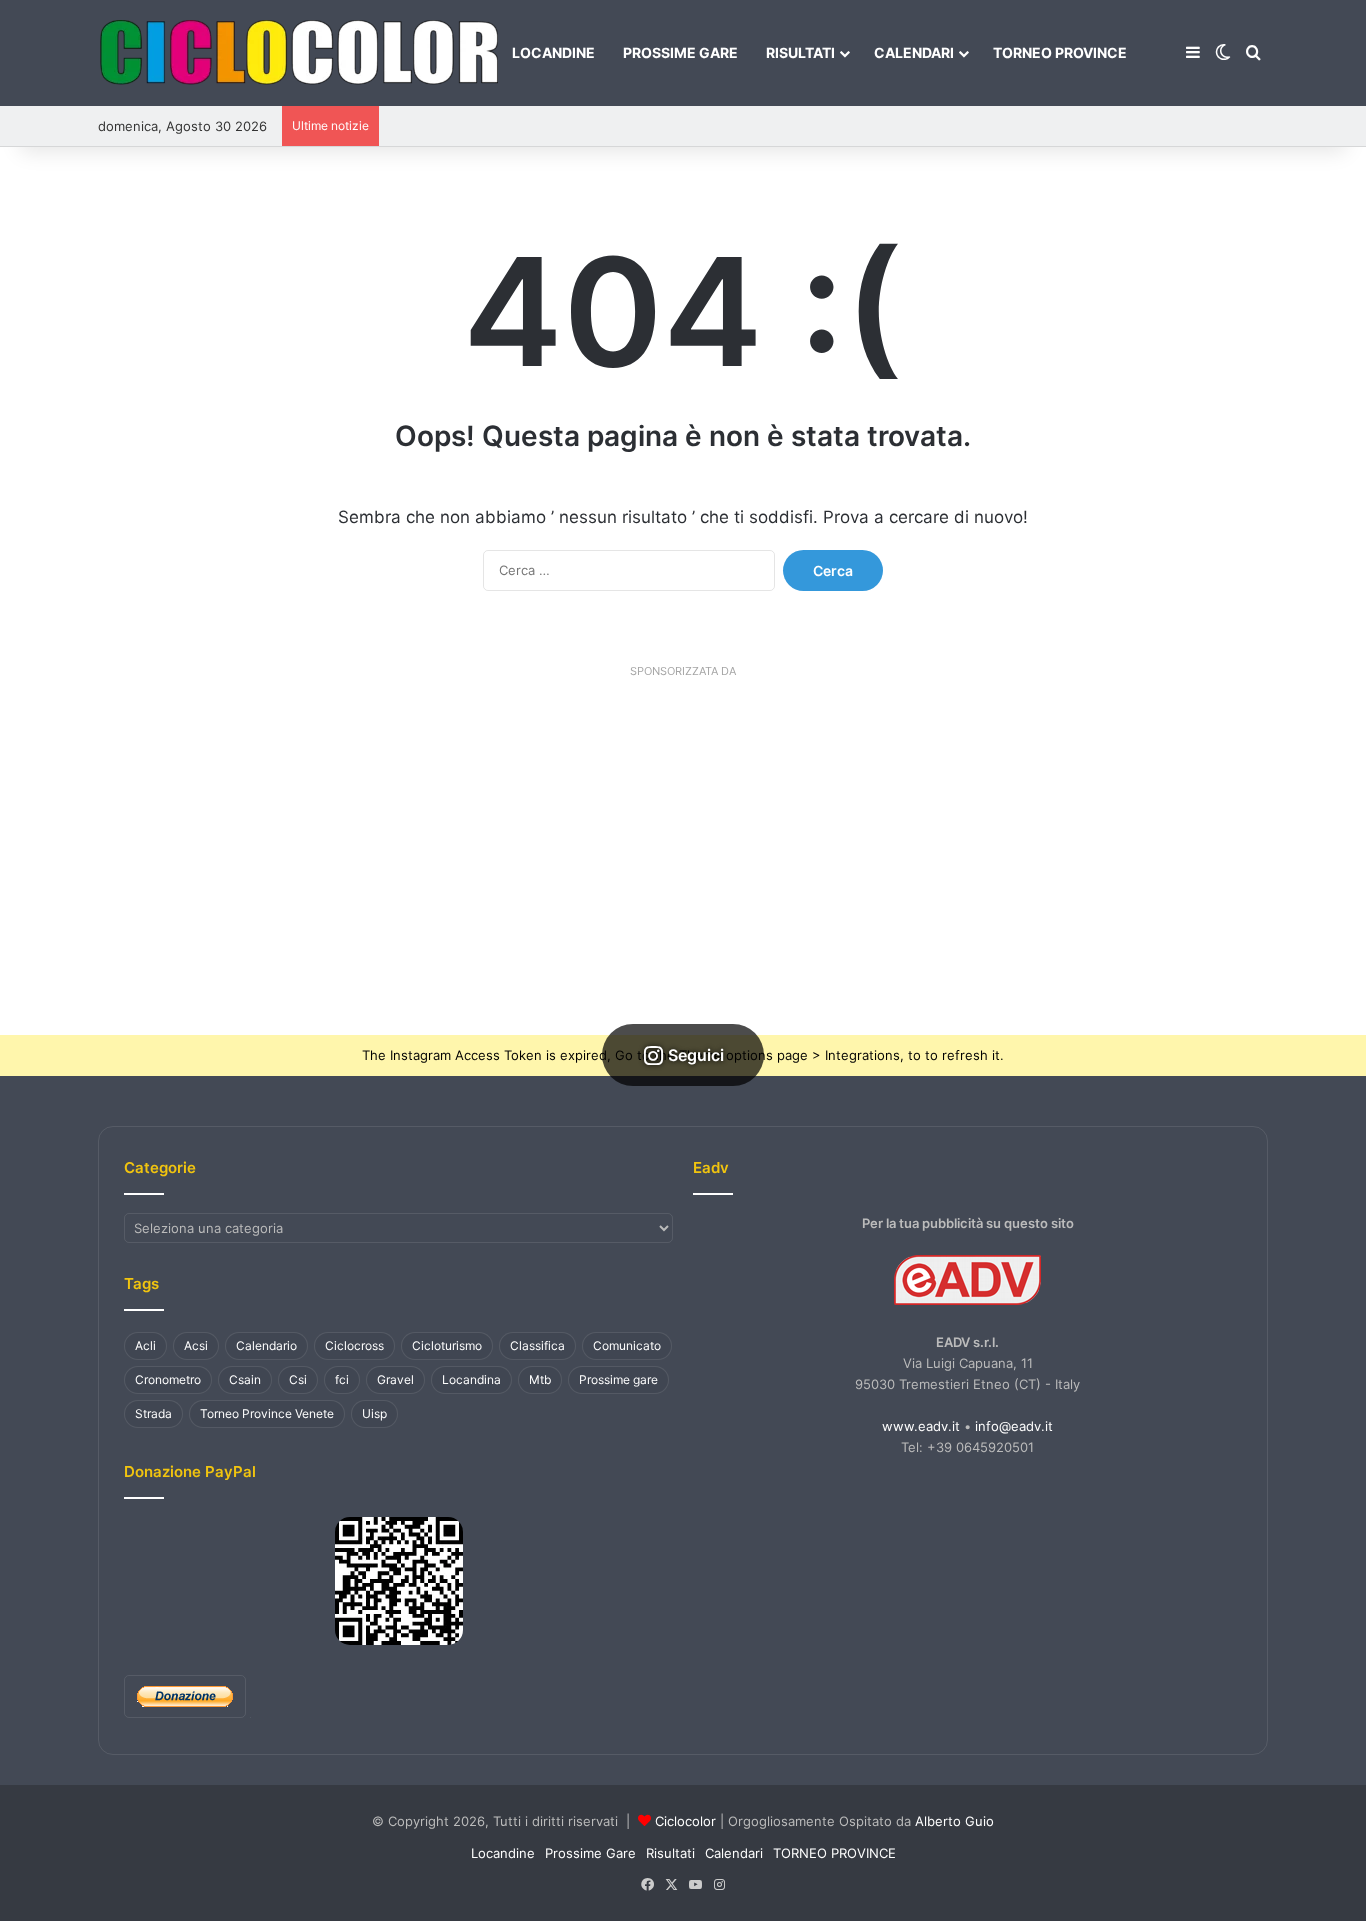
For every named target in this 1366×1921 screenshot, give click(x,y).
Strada (153, 1413)
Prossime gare (618, 1379)
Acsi (196, 1345)
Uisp (374, 1413)
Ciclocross (354, 1345)
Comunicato (627, 1345)
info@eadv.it (1014, 1426)
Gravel (395, 1379)
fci (342, 1379)
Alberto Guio (954, 1821)
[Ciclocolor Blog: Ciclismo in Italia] (298, 53)
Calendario (266, 1345)
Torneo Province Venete (267, 1413)
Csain (245, 1379)
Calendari (914, 52)
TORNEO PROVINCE (1060, 52)
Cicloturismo (447, 1345)
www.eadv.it (921, 1426)
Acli (145, 1345)
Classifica (537, 1345)
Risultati (800, 52)
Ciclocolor (685, 1821)
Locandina (471, 1379)
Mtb (540, 1379)
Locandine (553, 52)
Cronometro (168, 1379)
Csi (298, 1379)
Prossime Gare (680, 52)
